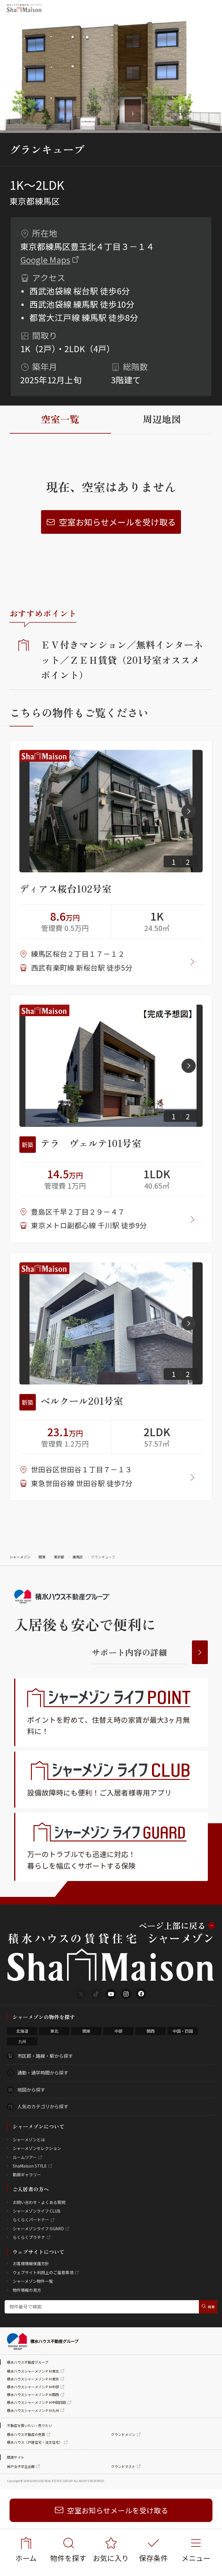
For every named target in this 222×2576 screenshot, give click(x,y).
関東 (42, 1557)
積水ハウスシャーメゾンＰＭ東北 (33, 2371)
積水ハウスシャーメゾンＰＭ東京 (33, 2379)
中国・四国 (183, 2031)
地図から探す (31, 2090)
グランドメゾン (123, 2434)
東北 (54, 2031)
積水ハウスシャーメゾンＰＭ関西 (33, 2394)
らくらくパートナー (31, 2220)
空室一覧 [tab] (60, 419)
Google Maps (45, 260)
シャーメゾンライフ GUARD (38, 2229)
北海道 (22, 2031)
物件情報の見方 (27, 2290)
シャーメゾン (20, 1557)
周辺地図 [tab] (162, 419)
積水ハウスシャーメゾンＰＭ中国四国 (36, 2402)
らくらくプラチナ (29, 2237)
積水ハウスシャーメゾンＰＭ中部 (33, 2387)
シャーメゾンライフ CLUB (37, 2211)
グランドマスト (123, 2466)
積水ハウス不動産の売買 (26, 2434)
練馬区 (78, 1557)
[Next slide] (189, 811)
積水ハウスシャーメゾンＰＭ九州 (33, 2410)
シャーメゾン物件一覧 (33, 2281)
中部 (119, 2031)
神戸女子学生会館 (21, 2466)
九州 (22, 2041)
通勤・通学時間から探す (43, 2073)
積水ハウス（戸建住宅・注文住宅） (35, 2442)
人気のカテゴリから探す (43, 2106)
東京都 (59, 1557)
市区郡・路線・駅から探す (45, 2056)
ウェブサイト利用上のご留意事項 (43, 2272)
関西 (151, 2031)
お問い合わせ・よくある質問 (39, 2202)
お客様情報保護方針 (31, 2263)
